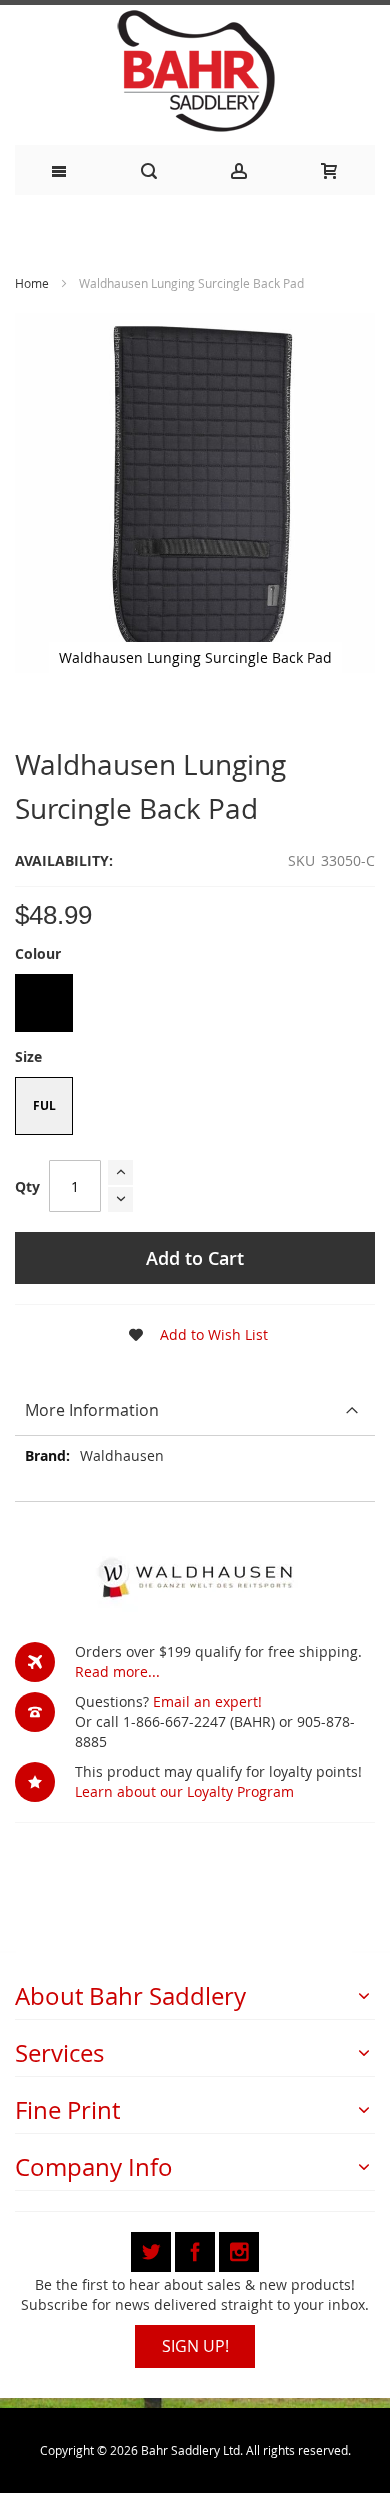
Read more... (117, 1671)
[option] (44, 1003)
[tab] (195, 1410)
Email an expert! (207, 1701)
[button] (192, 1335)
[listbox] (195, 1005)
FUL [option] (44, 1105)
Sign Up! (195, 2346)
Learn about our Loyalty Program (184, 1791)
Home (32, 283)
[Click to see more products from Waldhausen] (195, 1577)
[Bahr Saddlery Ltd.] (195, 72)
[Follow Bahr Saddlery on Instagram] (239, 2248)
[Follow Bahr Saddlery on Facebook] (197, 2248)
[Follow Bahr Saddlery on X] (153, 2248)
